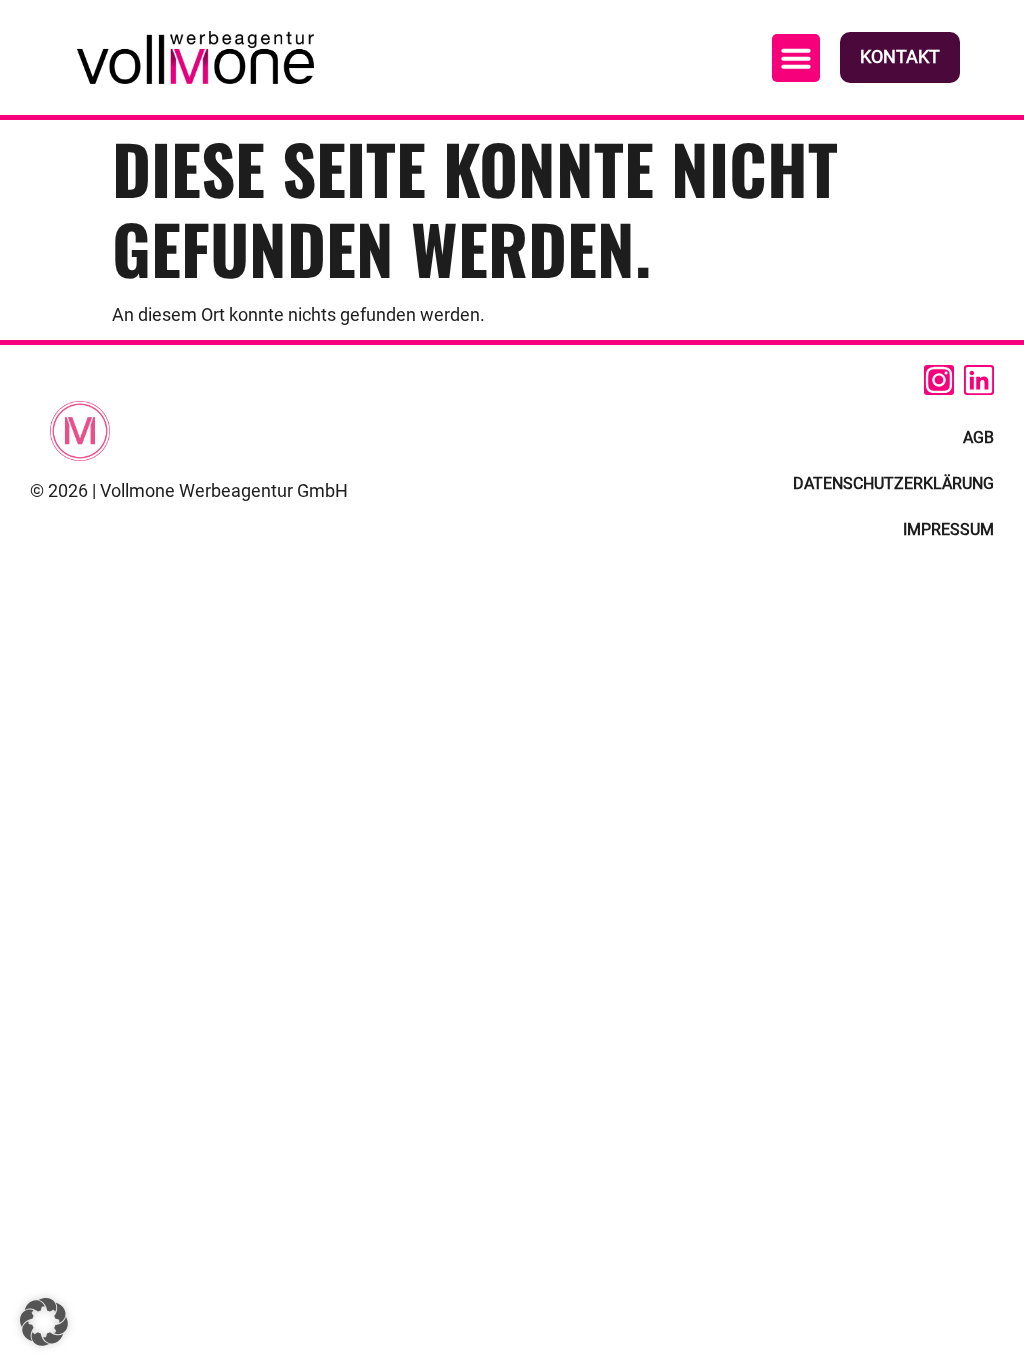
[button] (796, 58)
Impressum (948, 529)
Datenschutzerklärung (893, 483)
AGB (978, 437)
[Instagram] (939, 380)
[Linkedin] (979, 380)
